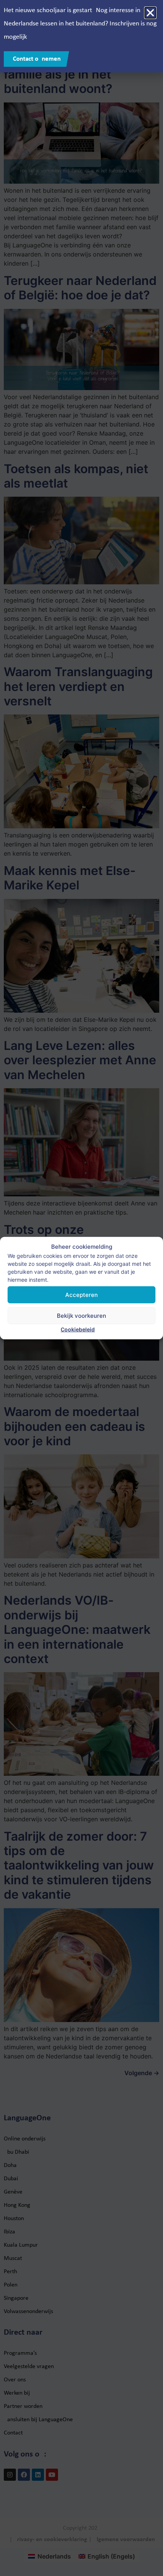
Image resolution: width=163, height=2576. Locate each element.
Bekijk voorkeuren (81, 1315)
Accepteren (81, 1294)
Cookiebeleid (78, 1329)
